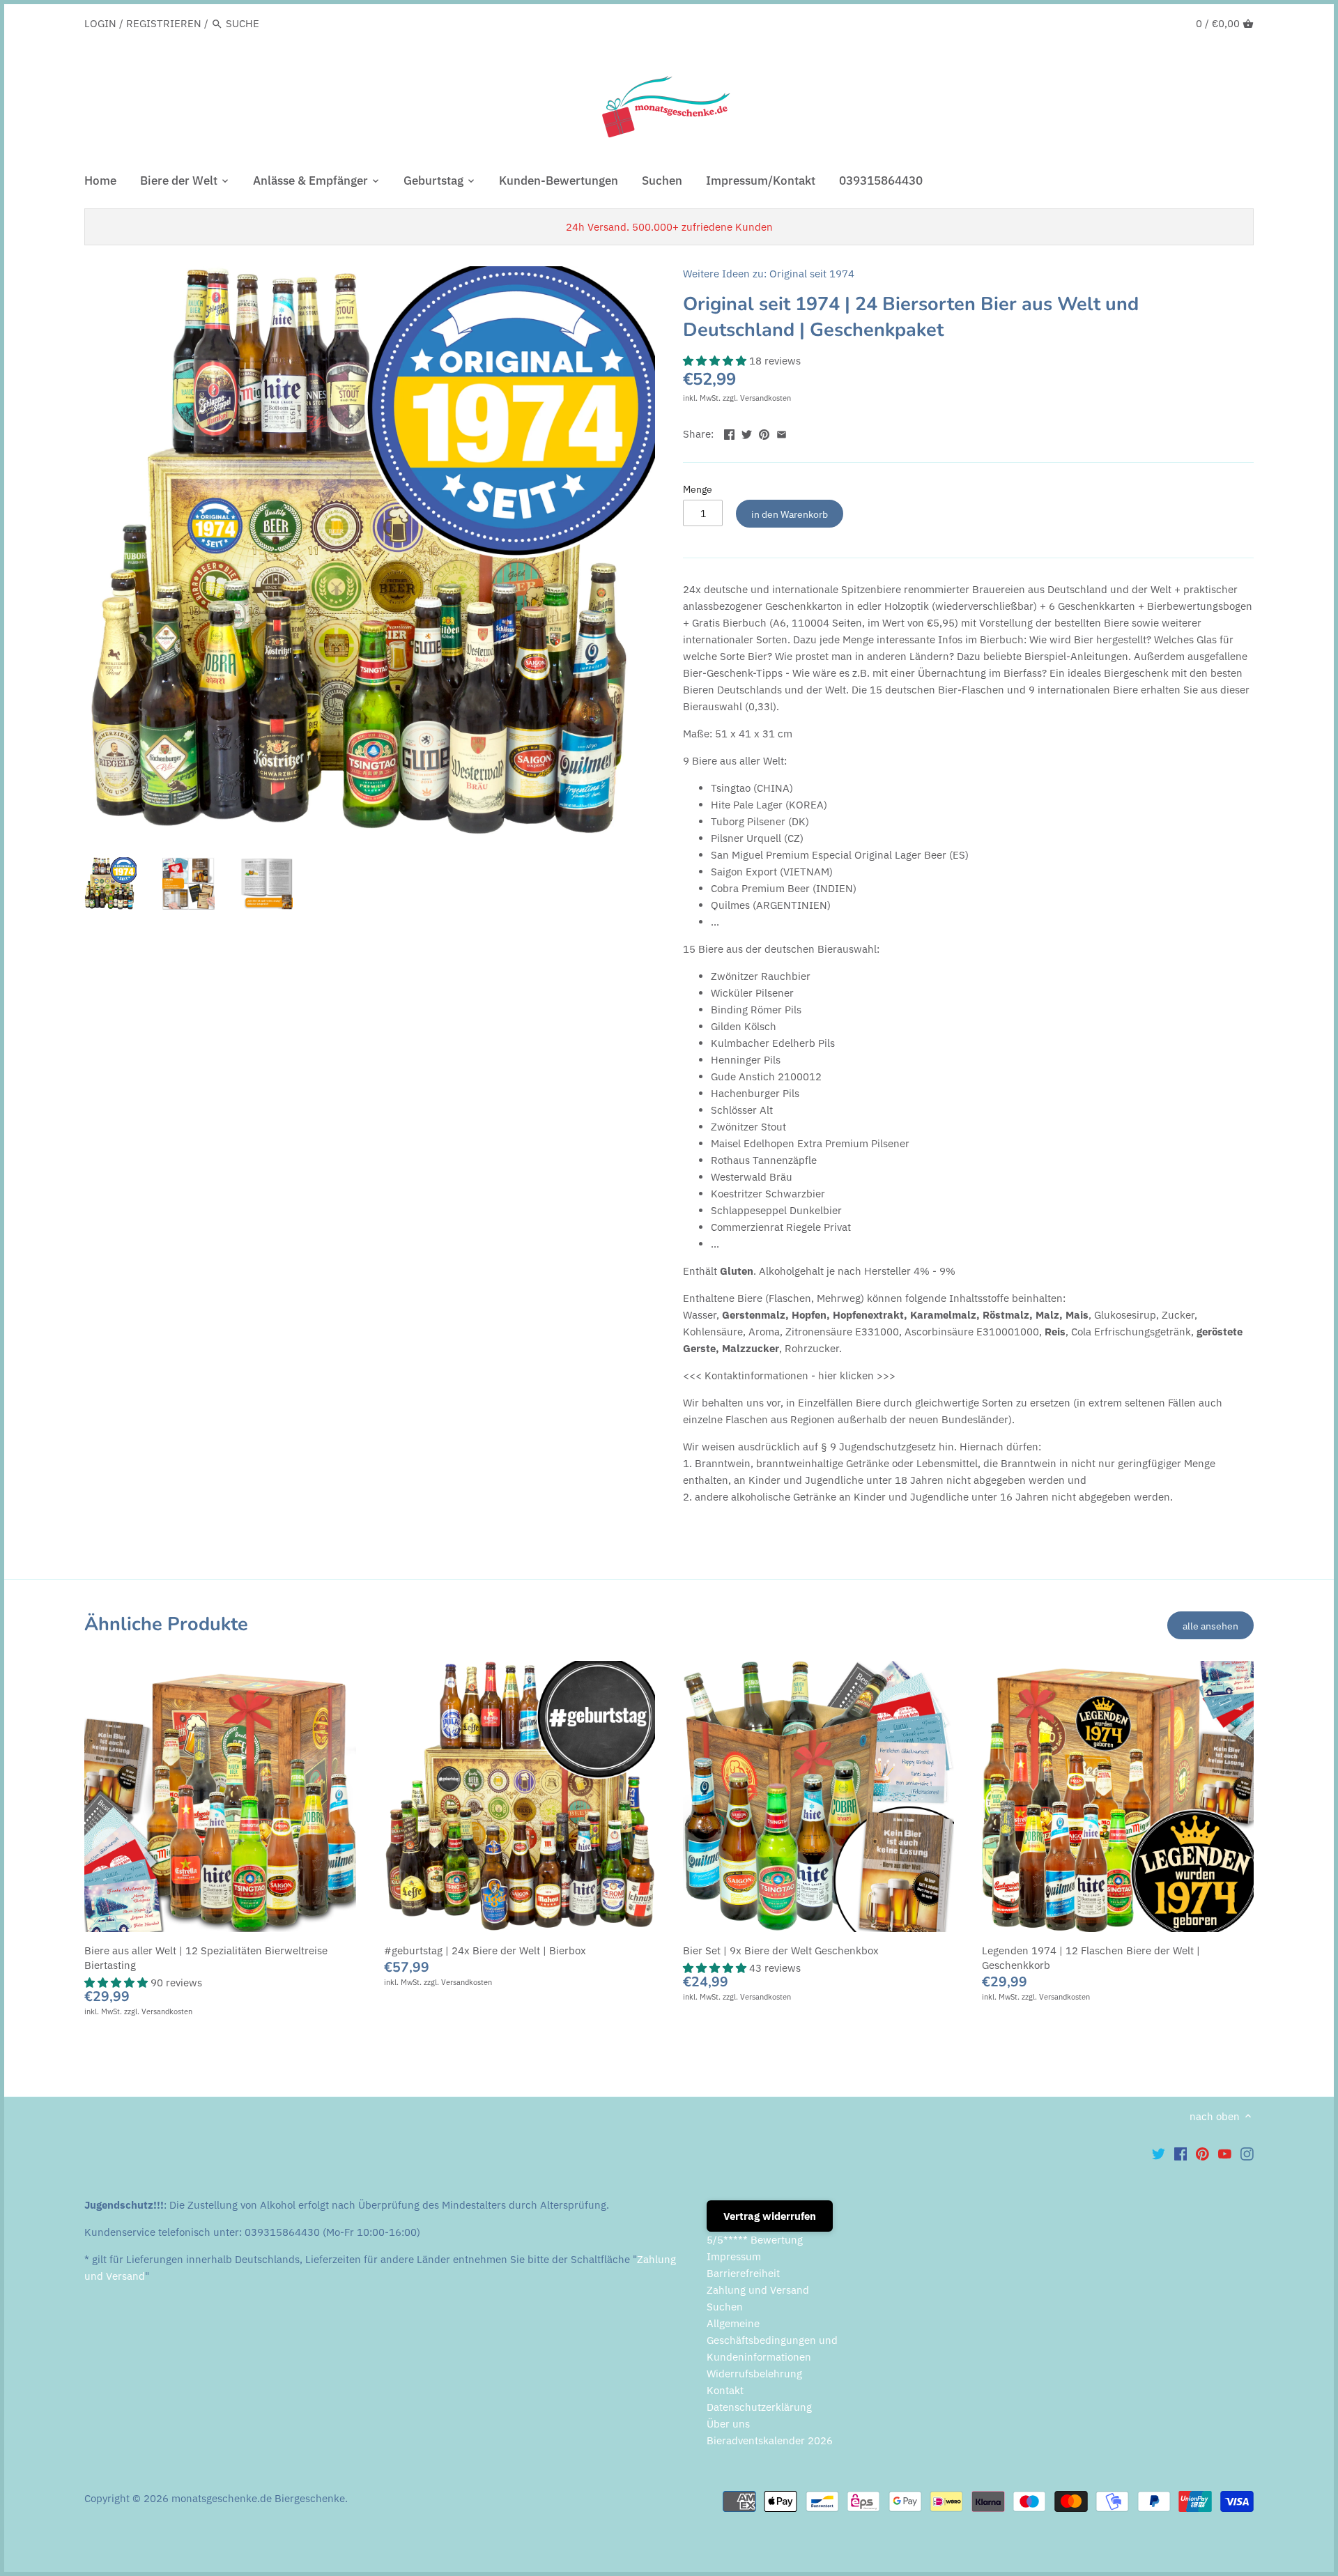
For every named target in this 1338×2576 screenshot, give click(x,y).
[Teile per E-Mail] (782, 432)
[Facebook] (1181, 2153)
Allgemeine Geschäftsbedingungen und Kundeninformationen (772, 2340)
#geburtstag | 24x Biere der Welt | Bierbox (485, 1950)
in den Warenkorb (790, 514)
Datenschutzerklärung (759, 2407)
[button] (716, 361)
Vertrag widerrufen (770, 2216)
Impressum (734, 2256)
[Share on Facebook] (729, 432)
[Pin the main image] (764, 432)
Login (100, 23)
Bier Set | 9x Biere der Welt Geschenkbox (781, 1950)
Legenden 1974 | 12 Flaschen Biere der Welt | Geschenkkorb (1091, 1958)
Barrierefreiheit (743, 2273)
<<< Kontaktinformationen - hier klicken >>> (789, 1375)
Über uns (728, 2424)
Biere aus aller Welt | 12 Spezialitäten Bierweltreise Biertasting (206, 1958)
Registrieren (164, 23)
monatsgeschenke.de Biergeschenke (258, 2498)
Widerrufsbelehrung (754, 2374)
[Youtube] (1225, 2153)
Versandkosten (766, 398)
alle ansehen (1210, 1626)
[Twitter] (1159, 2153)
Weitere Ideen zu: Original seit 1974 (769, 274)
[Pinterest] (1202, 2153)
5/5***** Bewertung (755, 2240)
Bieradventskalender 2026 (770, 2440)
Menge (698, 489)
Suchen (725, 2307)
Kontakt (725, 2390)
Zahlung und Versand (758, 2290)
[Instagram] (1247, 2153)
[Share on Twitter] (747, 432)
